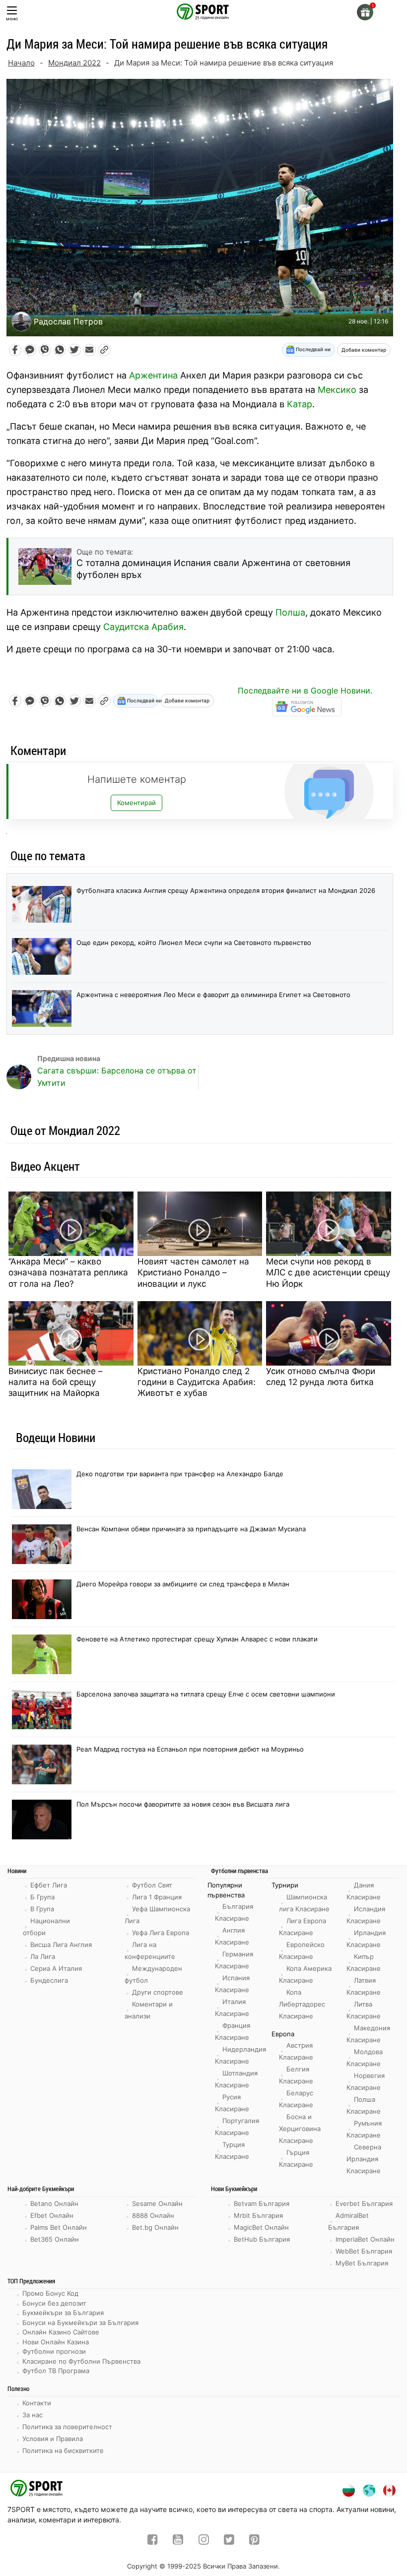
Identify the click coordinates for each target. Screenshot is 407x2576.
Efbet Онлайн (52, 2215)
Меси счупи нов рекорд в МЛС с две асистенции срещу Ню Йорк (328, 1272)
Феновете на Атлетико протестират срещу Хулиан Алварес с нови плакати (197, 1639)
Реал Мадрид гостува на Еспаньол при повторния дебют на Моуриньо (190, 1749)
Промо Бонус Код (50, 2293)
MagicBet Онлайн (261, 2227)
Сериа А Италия (56, 1968)
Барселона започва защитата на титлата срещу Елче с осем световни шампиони (206, 1694)
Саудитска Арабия (143, 627)
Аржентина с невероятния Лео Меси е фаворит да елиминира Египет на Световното (213, 995)
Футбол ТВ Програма (56, 2371)
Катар (300, 404)
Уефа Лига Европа (161, 1933)
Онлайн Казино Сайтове (61, 2332)
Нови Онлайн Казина (56, 2342)
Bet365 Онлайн (55, 2239)
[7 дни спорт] (203, 11)
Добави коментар (364, 350)
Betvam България (262, 2203)
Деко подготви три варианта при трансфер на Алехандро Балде (180, 1474)
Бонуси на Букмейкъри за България (80, 2323)
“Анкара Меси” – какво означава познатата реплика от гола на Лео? (68, 1272)
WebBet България (364, 2251)
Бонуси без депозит (54, 2303)
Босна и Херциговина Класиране (300, 2129)
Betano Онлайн (54, 2203)
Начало (21, 63)
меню (12, 19)
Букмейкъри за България (63, 2313)
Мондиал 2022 (74, 63)
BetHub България (262, 2239)
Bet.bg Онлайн (155, 2227)
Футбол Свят (152, 1885)
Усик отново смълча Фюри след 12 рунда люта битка (321, 1377)
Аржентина (153, 375)
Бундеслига (49, 1980)
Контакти (37, 2403)
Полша (290, 612)
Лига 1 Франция (157, 1897)
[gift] (365, 12)
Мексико (337, 390)
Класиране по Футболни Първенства (81, 2361)
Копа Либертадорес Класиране (302, 2004)
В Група (42, 1909)
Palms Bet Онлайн (59, 2227)
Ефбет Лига (49, 1885)
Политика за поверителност (67, 2427)
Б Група (42, 1897)
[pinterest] (254, 2541)
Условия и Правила (53, 2439)
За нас (33, 2415)
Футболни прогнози (54, 2351)
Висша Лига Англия (61, 1945)
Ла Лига (43, 1956)
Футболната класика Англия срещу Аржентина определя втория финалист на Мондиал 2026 (226, 890)
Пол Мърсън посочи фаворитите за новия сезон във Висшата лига (183, 1804)
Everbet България (364, 2203)
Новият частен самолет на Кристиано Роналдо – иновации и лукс (193, 1272)
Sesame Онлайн (157, 2203)
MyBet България (362, 2263)
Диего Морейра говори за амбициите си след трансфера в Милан (183, 1584)
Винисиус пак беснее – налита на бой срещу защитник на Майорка (56, 1382)
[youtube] (178, 2541)
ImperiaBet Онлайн (365, 2239)
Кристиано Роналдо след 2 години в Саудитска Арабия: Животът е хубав (197, 1382)
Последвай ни (312, 349)
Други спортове (158, 1992)
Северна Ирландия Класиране (364, 2159)
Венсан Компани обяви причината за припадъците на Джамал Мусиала (191, 1529)
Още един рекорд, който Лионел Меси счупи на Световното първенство (194, 942)
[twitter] (229, 2541)
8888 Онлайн (153, 2215)
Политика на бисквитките (63, 2450)
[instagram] (204, 2541)
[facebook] (153, 2541)
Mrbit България (258, 2215)
